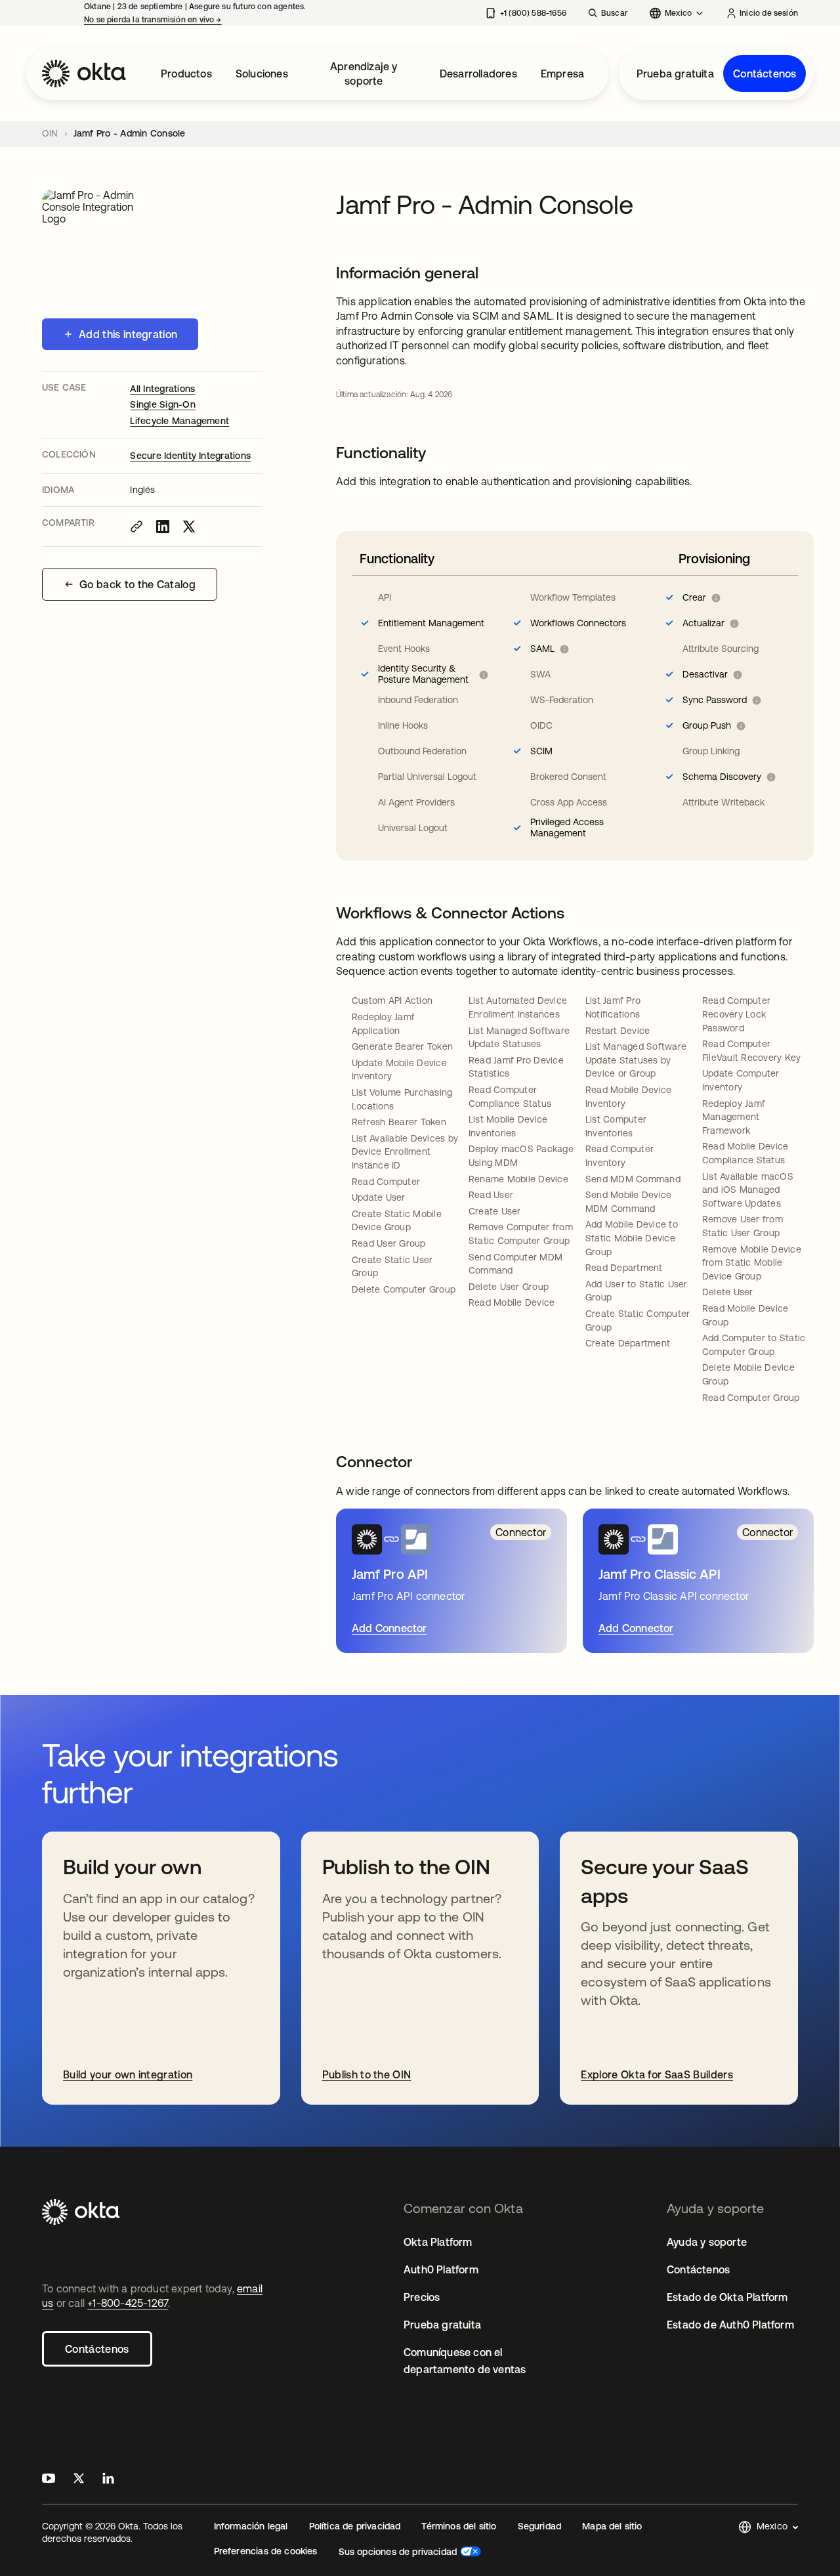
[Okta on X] (79, 2480)
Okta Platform (438, 2242)
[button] (768, 2527)
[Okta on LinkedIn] (108, 2480)
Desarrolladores (478, 74)
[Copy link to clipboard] (136, 526)
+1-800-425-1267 (128, 2303)
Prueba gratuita (675, 74)
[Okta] (84, 74)
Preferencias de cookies (266, 2551)
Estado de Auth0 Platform (730, 2325)
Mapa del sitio (612, 2526)
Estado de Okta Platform (727, 2297)
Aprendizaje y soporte (364, 74)
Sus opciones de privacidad (398, 2552)
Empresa (562, 74)
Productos (186, 74)
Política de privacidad (355, 2526)
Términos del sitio (459, 2526)
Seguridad (540, 2526)
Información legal (251, 2526)
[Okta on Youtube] (49, 2480)
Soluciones (262, 74)
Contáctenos (765, 74)
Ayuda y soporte (707, 2242)
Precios (422, 2297)
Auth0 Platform (441, 2269)
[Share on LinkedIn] (163, 526)
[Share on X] (189, 526)
